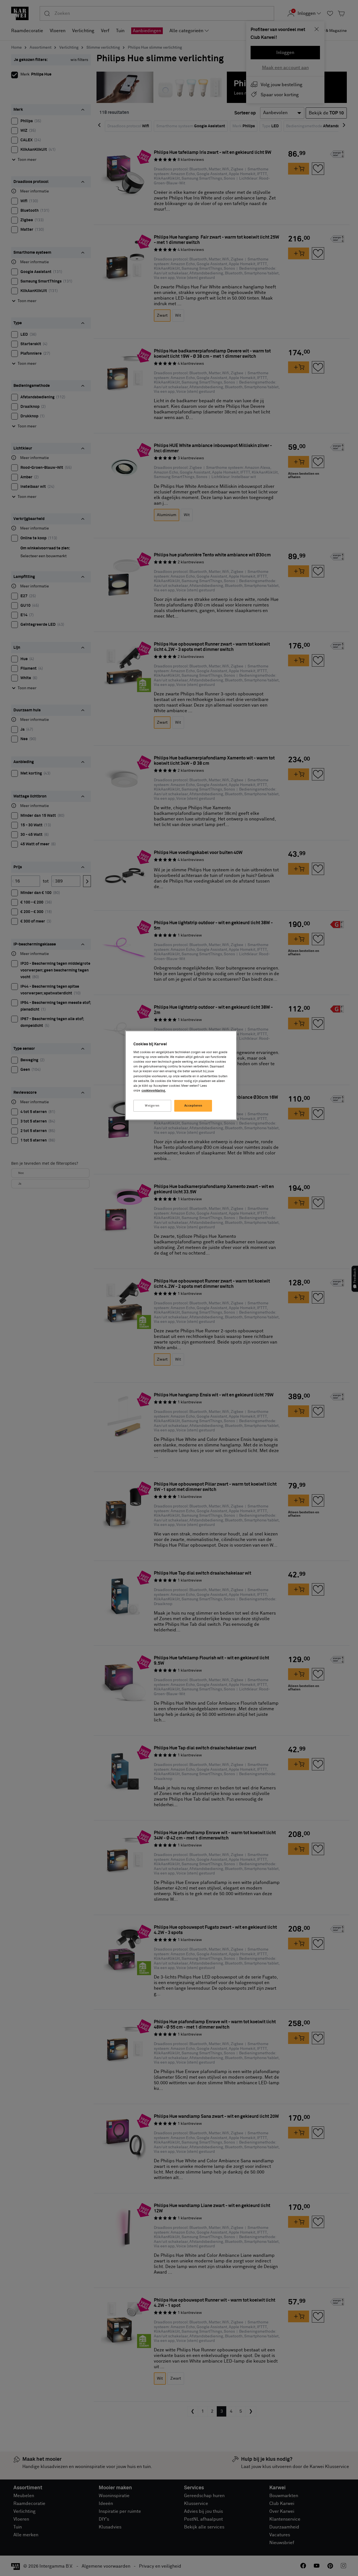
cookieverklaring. (154, 1091)
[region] (181, 1075)
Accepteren (193, 1106)
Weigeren (152, 1106)
